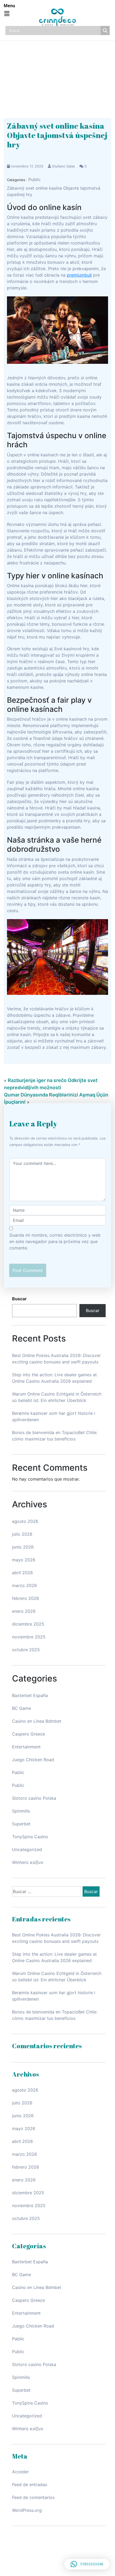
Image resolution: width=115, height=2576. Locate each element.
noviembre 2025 (29, 1637)
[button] (7, 14)
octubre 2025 (26, 1650)
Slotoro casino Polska (34, 1798)
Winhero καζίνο (28, 1862)
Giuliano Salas (63, 166)
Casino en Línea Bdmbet (37, 1721)
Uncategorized (27, 1849)
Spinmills (21, 1811)
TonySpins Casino (30, 1837)
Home (58, 71)
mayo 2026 (24, 1560)
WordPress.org (27, 2510)
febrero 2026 (26, 1598)
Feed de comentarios (33, 2497)
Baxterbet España (30, 1695)
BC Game (22, 1708)
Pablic (18, 1772)
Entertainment (26, 1747)
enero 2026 (24, 1611)
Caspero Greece (28, 1734)
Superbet (21, 1824)
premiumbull (79, 275)
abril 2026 (22, 1573)
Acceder (20, 2472)
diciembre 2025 (28, 1624)
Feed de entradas (30, 2485)
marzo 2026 (24, 1585)
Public (34, 179)
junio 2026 (23, 1547)
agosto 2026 (25, 1521)
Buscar (19, 1299)
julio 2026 (22, 1534)
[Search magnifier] (105, 30)
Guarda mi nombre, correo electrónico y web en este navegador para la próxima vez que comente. (55, 1241)
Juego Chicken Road (33, 1760)
